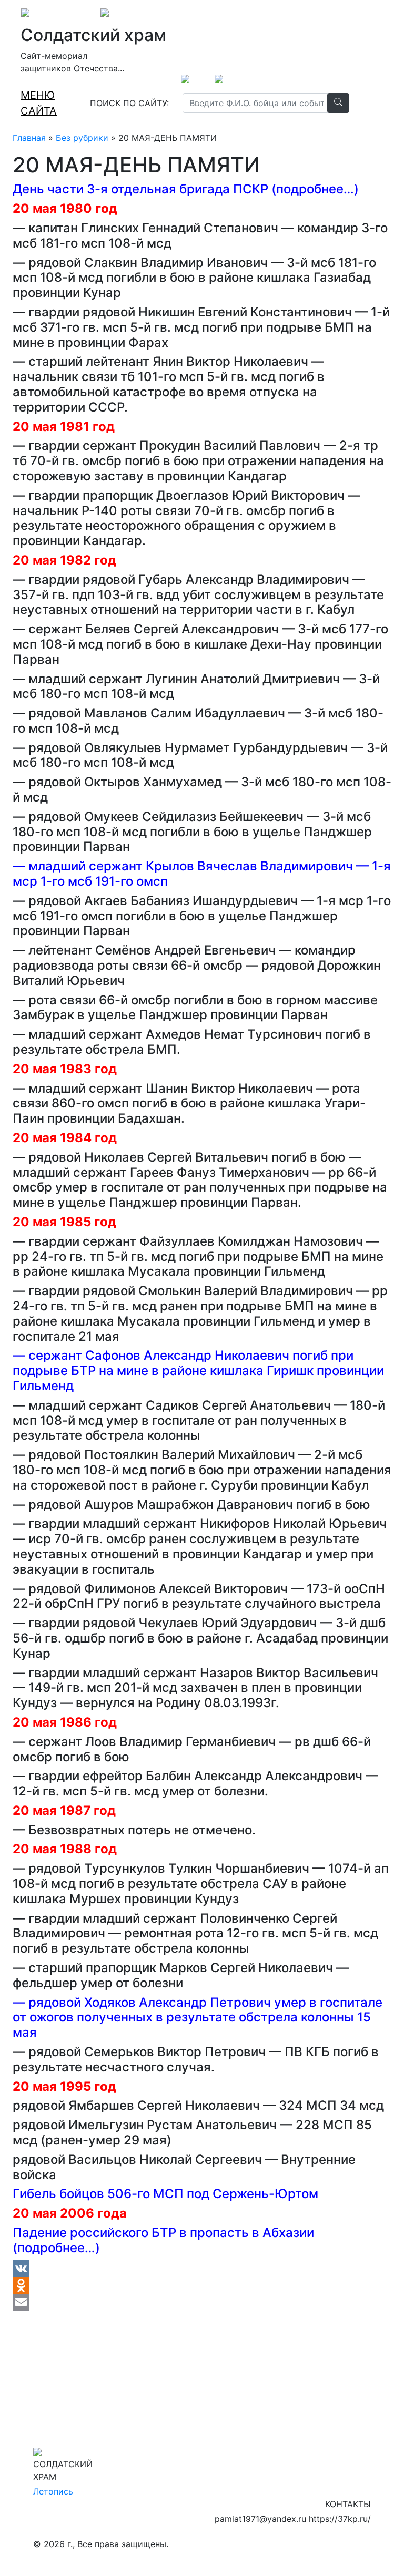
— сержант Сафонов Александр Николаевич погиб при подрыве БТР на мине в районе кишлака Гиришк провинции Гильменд (198, 1371)
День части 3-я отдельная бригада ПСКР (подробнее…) (186, 189)
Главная (29, 138)
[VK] (202, 2269)
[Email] (202, 2302)
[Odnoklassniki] (202, 2285)
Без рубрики (82, 138)
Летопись (53, 2491)
